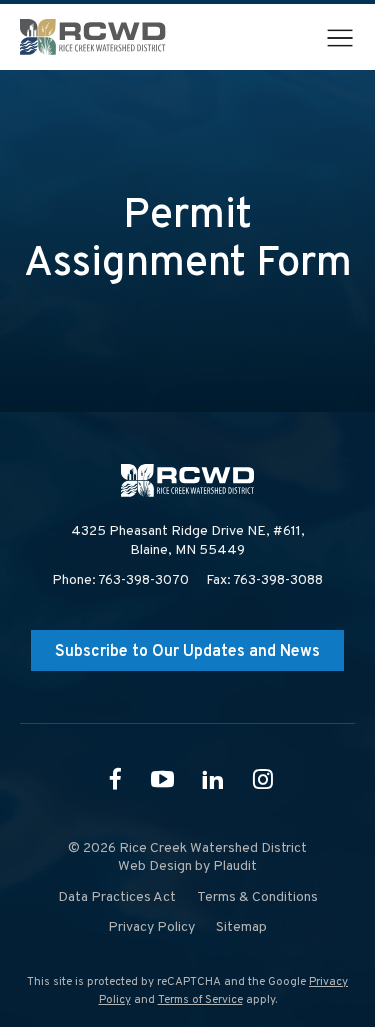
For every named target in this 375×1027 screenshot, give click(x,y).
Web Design (155, 866)
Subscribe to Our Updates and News (187, 652)
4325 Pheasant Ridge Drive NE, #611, (188, 540)
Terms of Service (200, 1000)
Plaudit (235, 866)
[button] (340, 38)
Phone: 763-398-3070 (120, 580)
